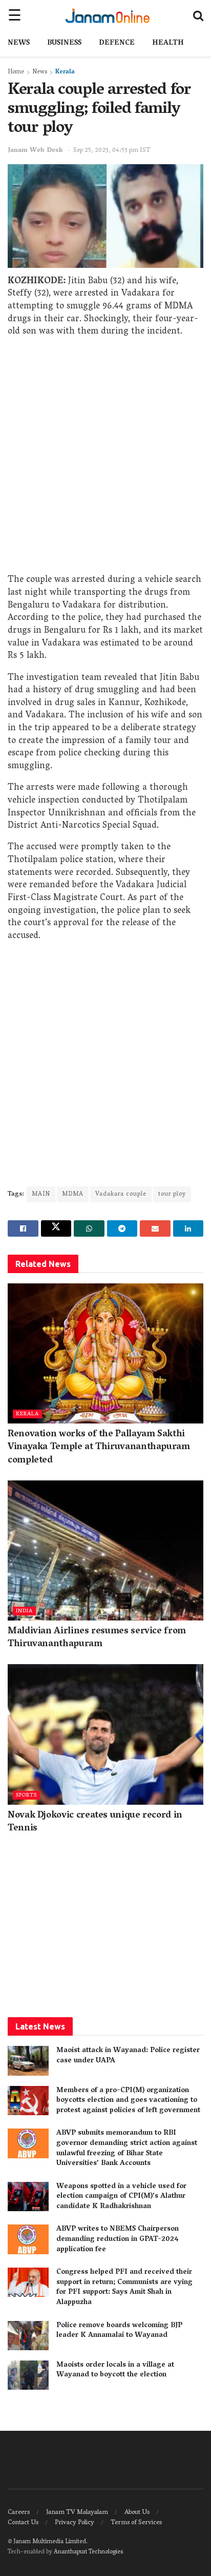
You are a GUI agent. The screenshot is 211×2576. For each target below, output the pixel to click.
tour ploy (172, 1194)
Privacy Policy (75, 2523)
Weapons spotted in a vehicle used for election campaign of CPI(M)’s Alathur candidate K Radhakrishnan (121, 2197)
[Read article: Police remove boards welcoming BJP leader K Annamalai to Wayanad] (28, 2336)
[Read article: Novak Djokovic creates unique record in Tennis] (105, 1734)
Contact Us (23, 2523)
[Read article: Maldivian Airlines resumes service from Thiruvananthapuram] (105, 1550)
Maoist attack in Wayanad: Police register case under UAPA (128, 2056)
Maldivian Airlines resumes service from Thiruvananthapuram (97, 1638)
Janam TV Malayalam (77, 2513)
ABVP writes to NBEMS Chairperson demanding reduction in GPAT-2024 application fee (118, 2239)
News (19, 43)
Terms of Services (136, 2523)
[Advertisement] (105, 458)
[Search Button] (198, 15)
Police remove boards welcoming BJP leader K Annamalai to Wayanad (119, 2331)
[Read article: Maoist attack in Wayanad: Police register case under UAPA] (28, 2061)
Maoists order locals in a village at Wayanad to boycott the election (115, 2370)
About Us (137, 2513)
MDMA (73, 1194)
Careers (19, 2513)
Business (64, 43)
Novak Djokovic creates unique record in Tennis (95, 1822)
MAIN (41, 1194)
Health (168, 43)
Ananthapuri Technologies (88, 2552)
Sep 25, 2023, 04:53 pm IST (112, 151)
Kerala (65, 72)
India (24, 1611)
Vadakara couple (121, 1194)
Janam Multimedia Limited (50, 2542)
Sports (26, 1795)
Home (16, 72)
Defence (117, 43)
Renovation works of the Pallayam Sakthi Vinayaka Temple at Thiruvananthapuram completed (99, 1448)
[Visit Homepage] (107, 15)
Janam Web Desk (35, 151)
